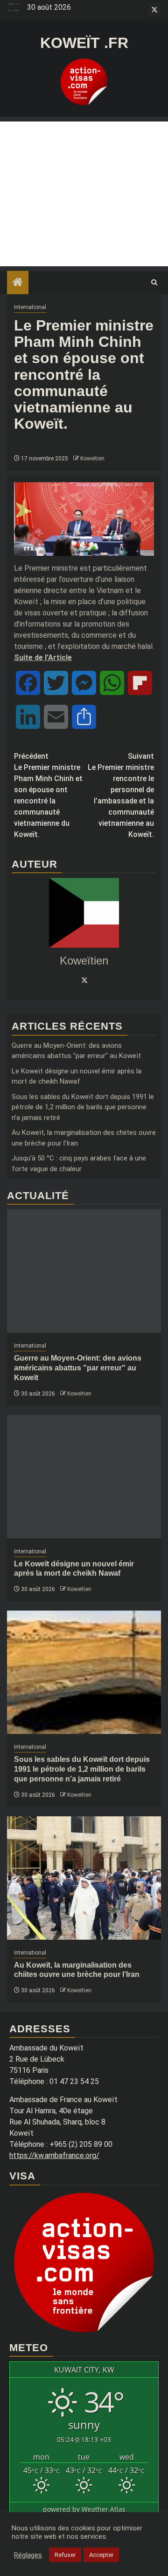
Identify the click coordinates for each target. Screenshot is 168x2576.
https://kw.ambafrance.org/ (54, 2155)
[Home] (18, 283)
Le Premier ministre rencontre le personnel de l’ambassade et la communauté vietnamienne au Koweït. (121, 795)
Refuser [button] (65, 2555)
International (30, 307)
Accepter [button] (101, 2555)
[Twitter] (84, 980)
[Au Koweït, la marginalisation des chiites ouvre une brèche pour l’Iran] (84, 1878)
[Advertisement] (84, 194)
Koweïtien (92, 459)
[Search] (154, 283)
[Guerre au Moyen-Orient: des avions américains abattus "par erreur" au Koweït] (84, 1271)
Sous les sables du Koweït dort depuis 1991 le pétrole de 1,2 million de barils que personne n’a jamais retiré (83, 1107)
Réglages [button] (28, 2555)
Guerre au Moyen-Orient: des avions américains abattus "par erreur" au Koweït (78, 1368)
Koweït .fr (84, 43)
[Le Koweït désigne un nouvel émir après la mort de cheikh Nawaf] (84, 1477)
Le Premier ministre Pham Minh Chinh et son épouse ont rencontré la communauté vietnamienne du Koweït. (48, 795)
